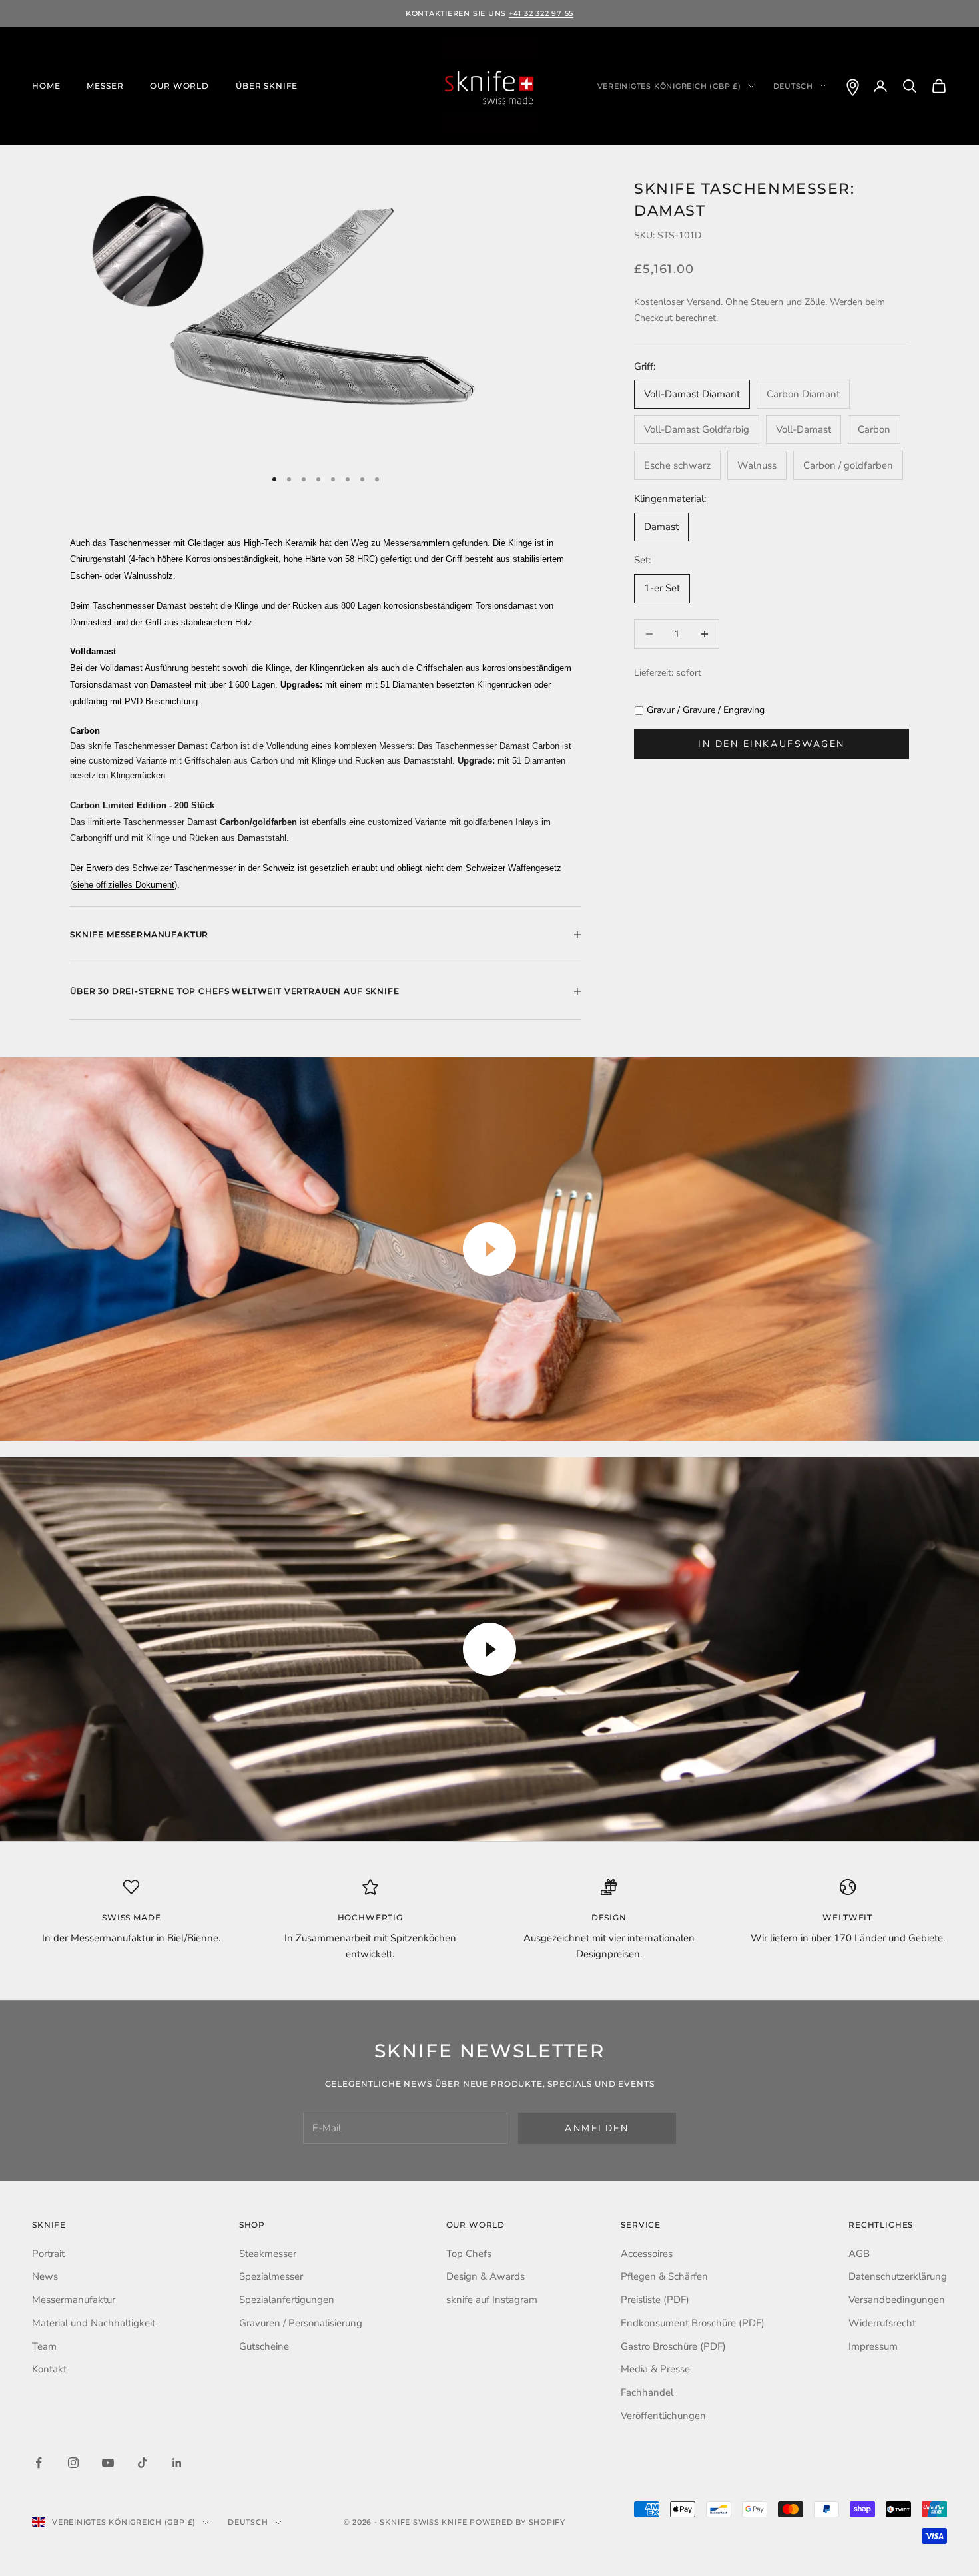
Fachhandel (647, 2392)
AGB (859, 2254)
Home (46, 86)
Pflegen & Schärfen (664, 2276)
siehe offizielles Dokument (124, 885)
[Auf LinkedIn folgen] (177, 2463)
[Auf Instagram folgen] (73, 2463)
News (45, 2276)
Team (44, 2346)
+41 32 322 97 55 (541, 13)
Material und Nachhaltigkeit (94, 2323)
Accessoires (647, 2254)
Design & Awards (486, 2276)
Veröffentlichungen (663, 2416)
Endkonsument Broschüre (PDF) (693, 2323)
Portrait (48, 2254)
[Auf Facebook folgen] (39, 2463)
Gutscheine (264, 2346)
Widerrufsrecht (882, 2323)
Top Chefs (469, 2254)
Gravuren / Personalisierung (301, 2323)
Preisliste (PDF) (655, 2300)
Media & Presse (655, 2369)
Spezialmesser (271, 2276)
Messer (105, 86)
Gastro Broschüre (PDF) (673, 2346)
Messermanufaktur (74, 2300)
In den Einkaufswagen (771, 744)
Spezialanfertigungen (287, 2300)
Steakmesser (268, 2254)
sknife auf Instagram (492, 2300)
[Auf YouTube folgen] (108, 2463)
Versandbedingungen (897, 2300)
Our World (179, 86)
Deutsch (793, 86)
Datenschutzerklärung (898, 2276)
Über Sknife (267, 86)
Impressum (873, 2346)
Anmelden (597, 2128)
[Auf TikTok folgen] (143, 2463)
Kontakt (49, 2369)
